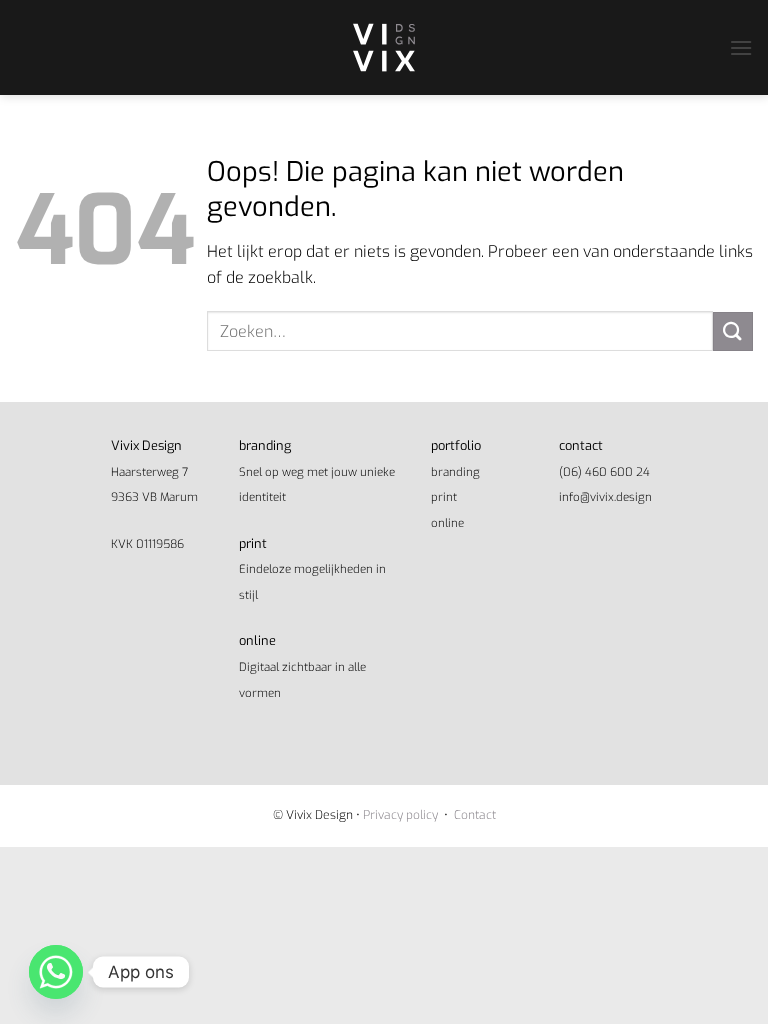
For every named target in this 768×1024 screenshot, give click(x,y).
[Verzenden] (733, 331)
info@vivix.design (605, 497)
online (447, 523)
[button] (741, 47)
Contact (475, 815)
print (444, 497)
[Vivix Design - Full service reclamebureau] (384, 47)
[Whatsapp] (56, 972)
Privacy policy (400, 815)
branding (455, 472)
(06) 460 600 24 (604, 472)
